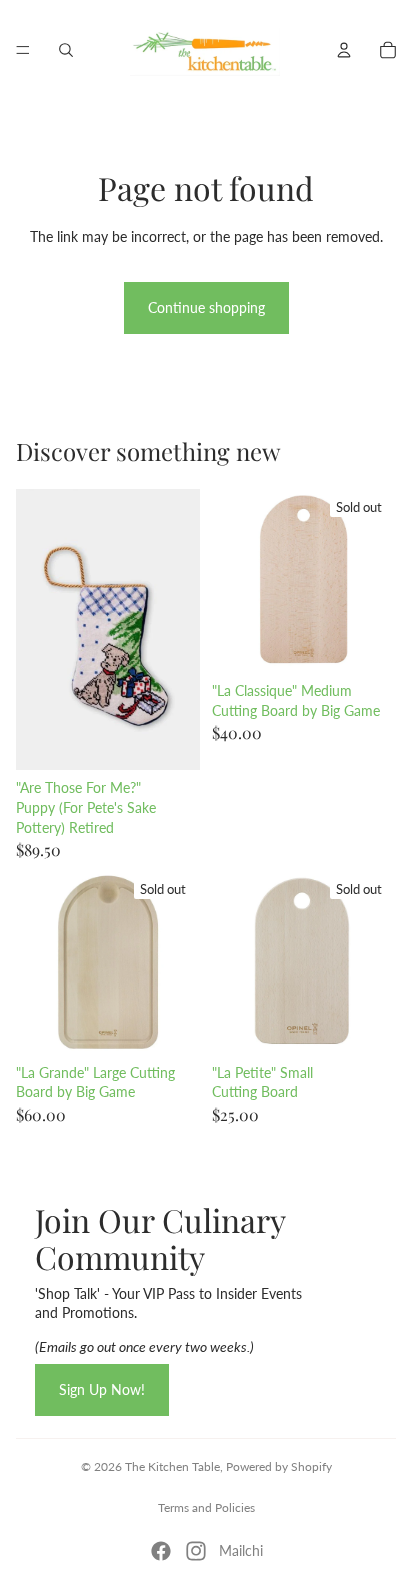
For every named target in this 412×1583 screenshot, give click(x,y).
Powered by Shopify (279, 1466)
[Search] (66, 50)
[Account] (344, 50)
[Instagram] (196, 1551)
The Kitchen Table (172, 1466)
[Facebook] (161, 1551)
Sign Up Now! (102, 1389)
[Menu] (23, 50)
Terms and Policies (206, 1507)
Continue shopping (206, 307)
